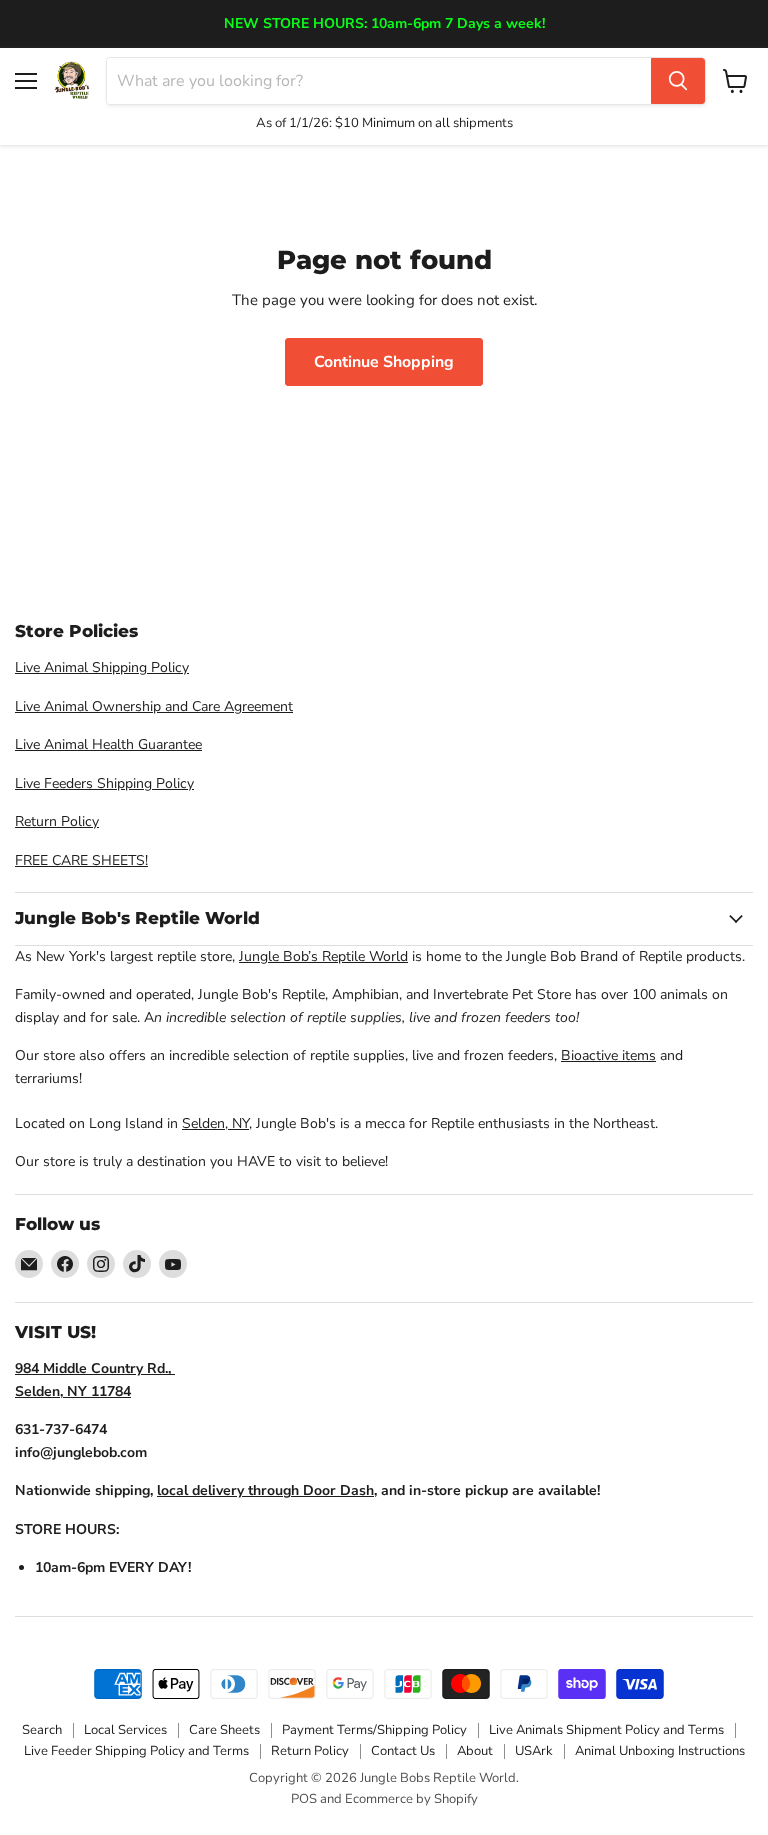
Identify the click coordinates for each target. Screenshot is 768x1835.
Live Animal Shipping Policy (102, 667)
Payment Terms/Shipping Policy (374, 1730)
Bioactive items (608, 1055)
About (475, 1751)
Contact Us (403, 1751)
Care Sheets (224, 1730)
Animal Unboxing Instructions (660, 1751)
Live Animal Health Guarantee (108, 744)
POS (304, 1799)
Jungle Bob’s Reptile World (323, 956)
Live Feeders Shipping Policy (104, 783)
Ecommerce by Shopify (411, 1799)
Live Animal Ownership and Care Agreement (154, 706)
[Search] (678, 81)
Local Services (125, 1730)
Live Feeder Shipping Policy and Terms (136, 1751)
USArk (534, 1751)
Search (42, 1730)
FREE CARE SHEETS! (81, 860)
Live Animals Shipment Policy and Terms (606, 1730)
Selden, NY (215, 1123)
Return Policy (57, 821)
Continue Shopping (384, 362)
